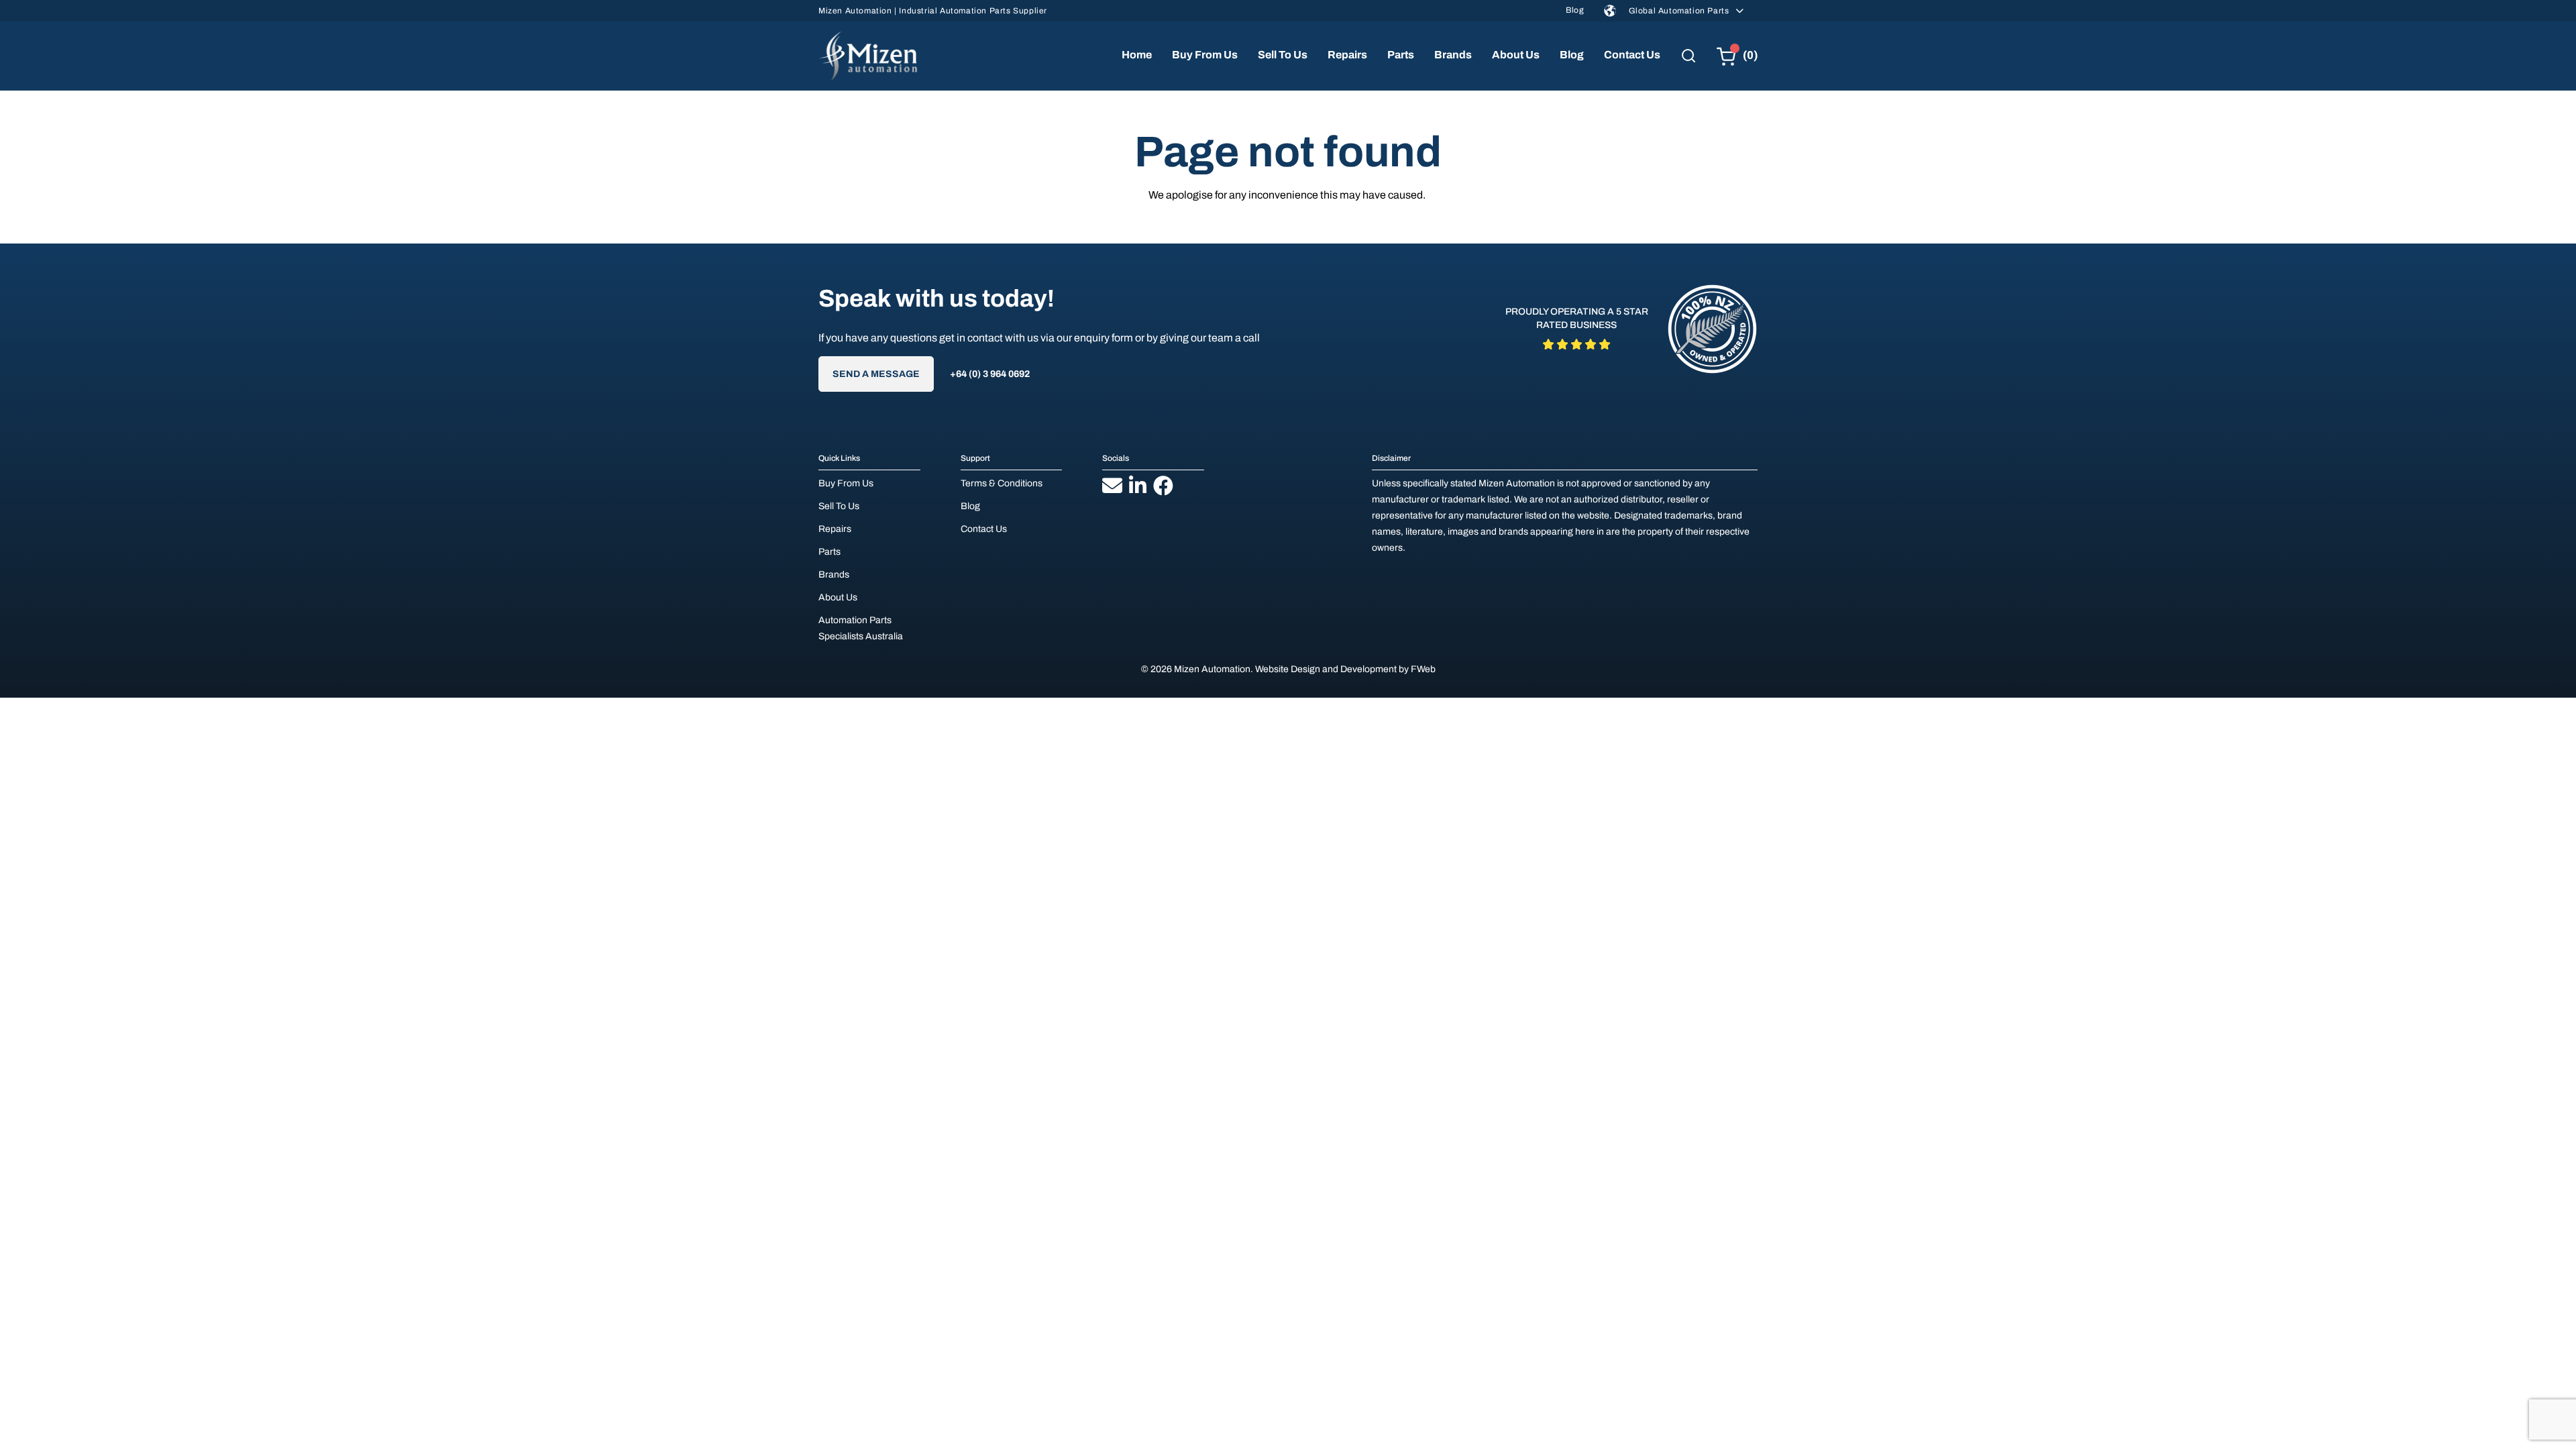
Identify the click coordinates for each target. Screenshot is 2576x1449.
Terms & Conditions (1002, 483)
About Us (1516, 55)
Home (1137, 55)
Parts (1401, 55)
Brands (1453, 55)
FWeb (1423, 669)
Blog (1575, 10)
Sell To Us (1283, 55)
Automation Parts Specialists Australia (861, 628)
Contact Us (1632, 55)
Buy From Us (1205, 55)
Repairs (1347, 55)
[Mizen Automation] (868, 56)
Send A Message (876, 374)
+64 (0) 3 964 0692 (990, 374)
